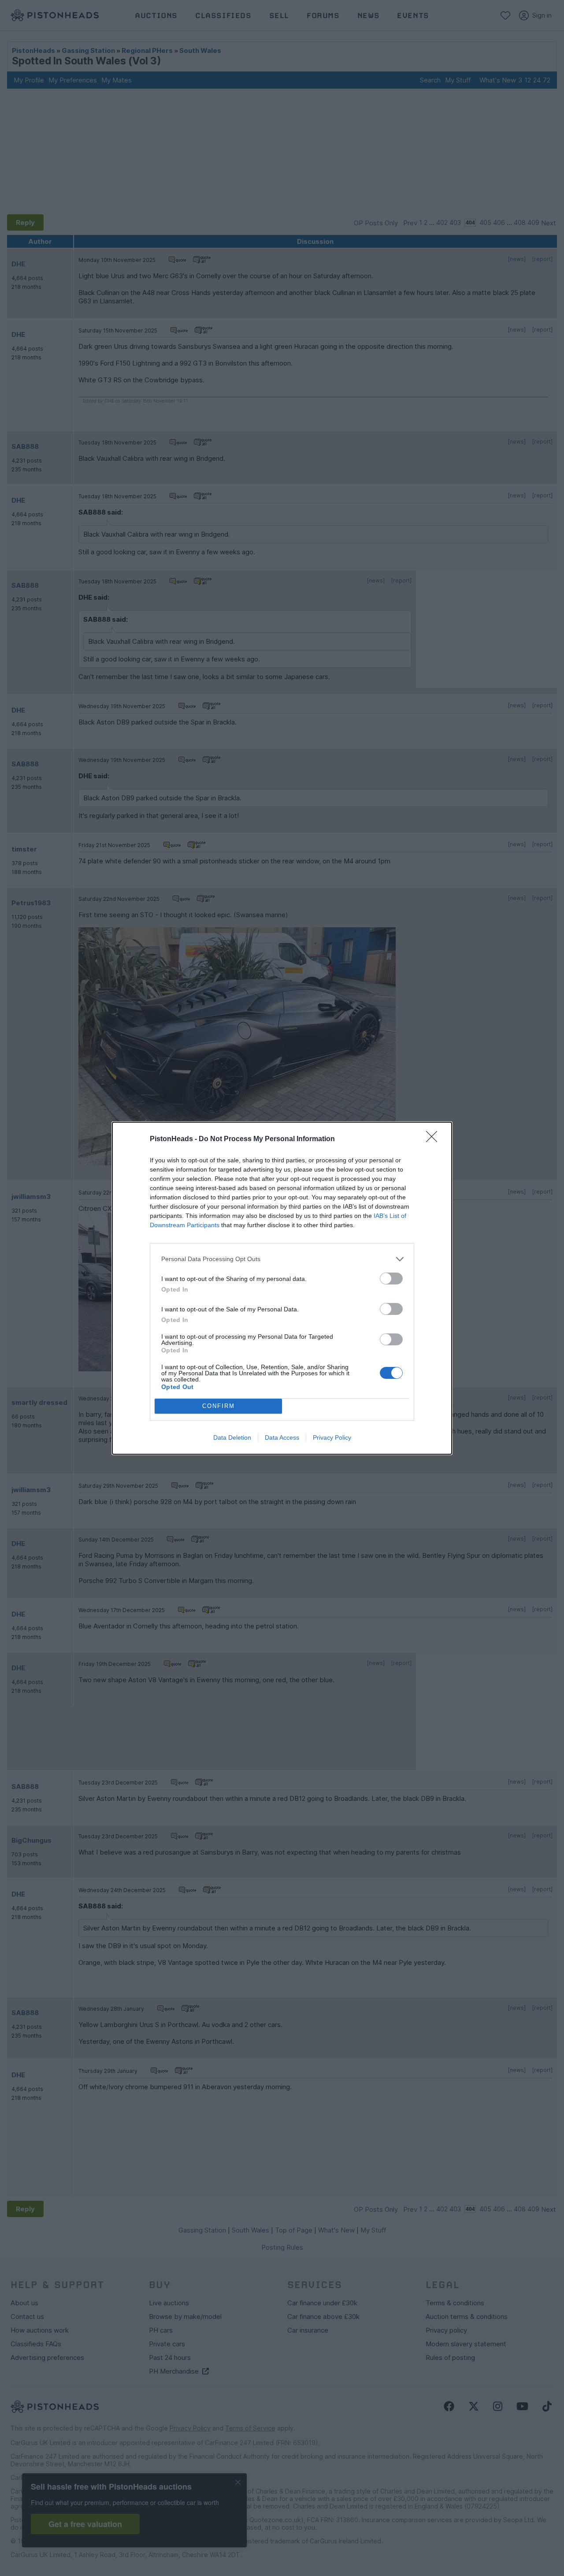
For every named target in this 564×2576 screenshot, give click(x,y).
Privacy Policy (332, 1437)
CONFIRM (219, 1406)
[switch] (391, 1279)
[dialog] (282, 1288)
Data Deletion (232, 1437)
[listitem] (282, 1259)
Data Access (282, 1437)
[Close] (434, 1139)
